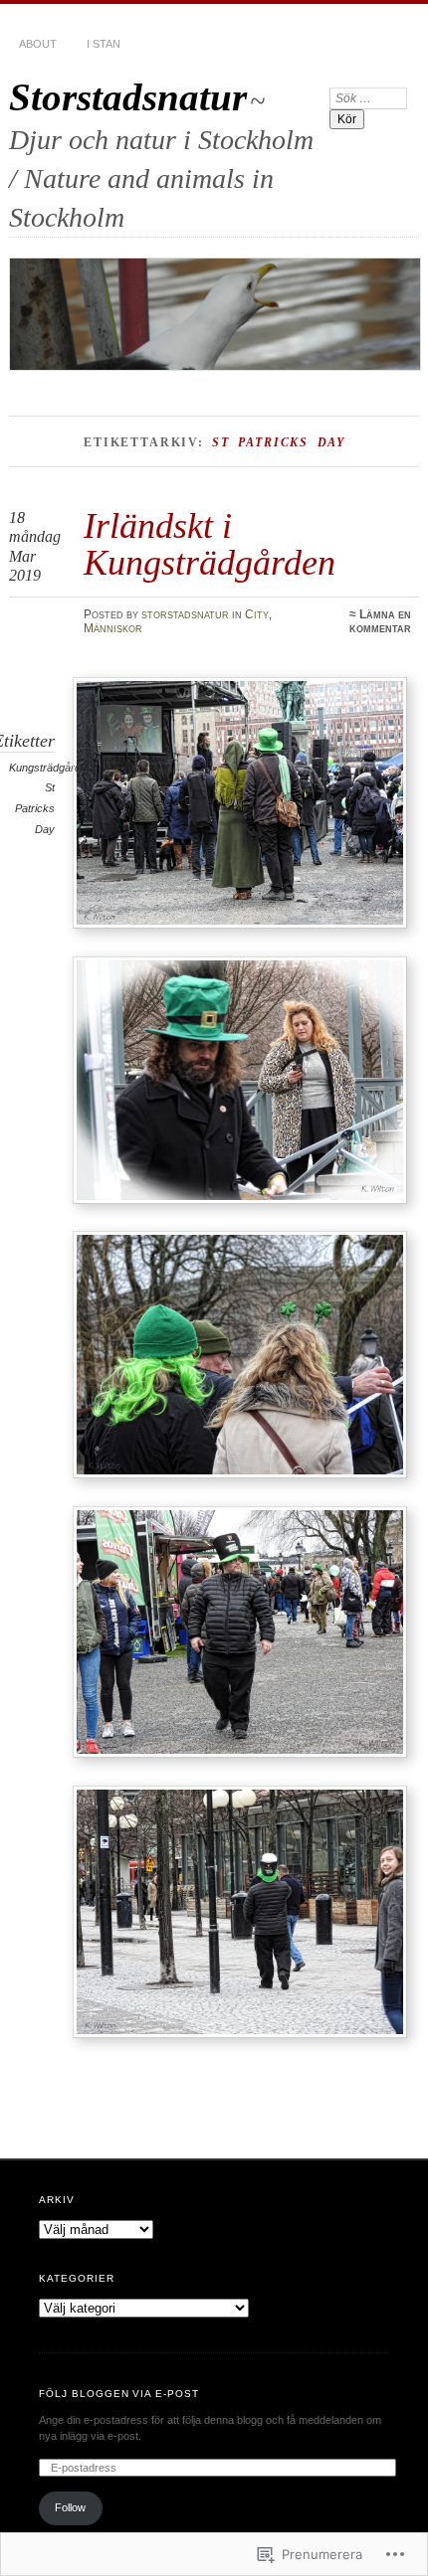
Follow (70, 2507)
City (257, 614)
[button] (240, 803)
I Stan (104, 44)
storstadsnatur (185, 614)
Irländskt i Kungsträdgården (210, 543)
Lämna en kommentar (380, 621)
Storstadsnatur (128, 97)
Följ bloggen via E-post (119, 2394)
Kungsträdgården (51, 768)
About (38, 44)
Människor (113, 628)
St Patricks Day (35, 808)
